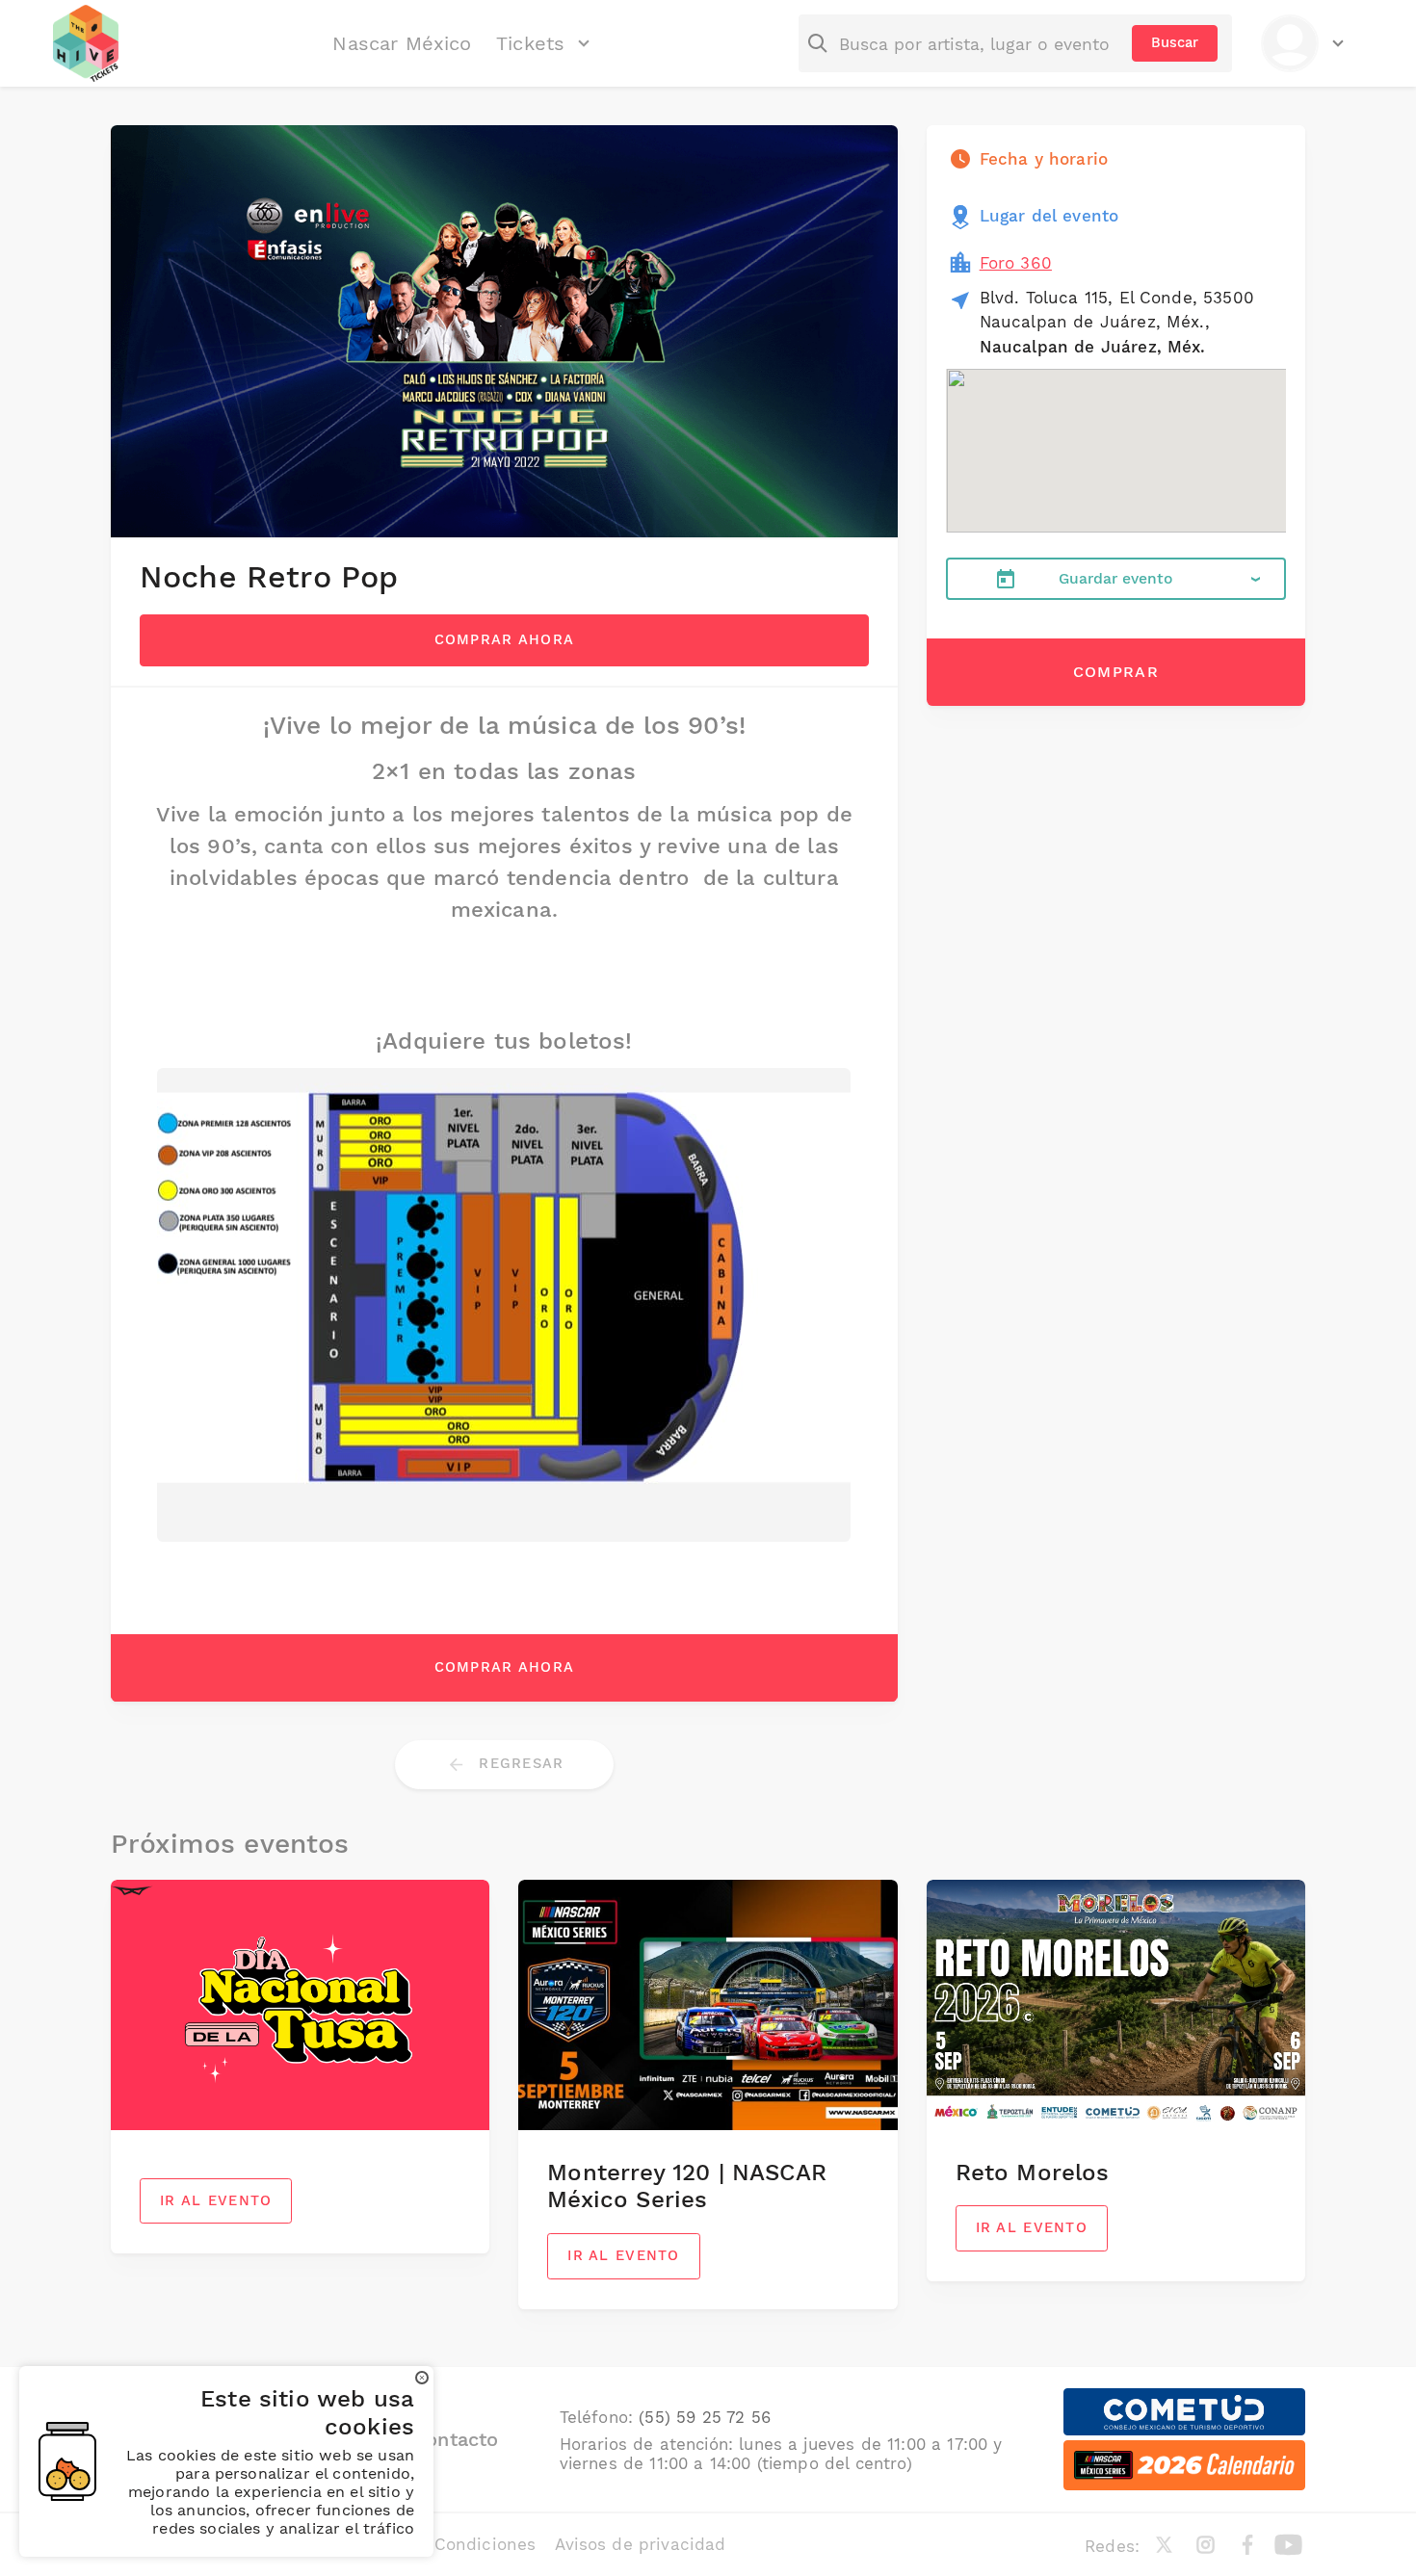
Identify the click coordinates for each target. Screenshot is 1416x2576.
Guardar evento (1115, 578)
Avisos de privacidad (640, 2544)
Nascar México (402, 43)
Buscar (1175, 42)
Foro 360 (1016, 263)
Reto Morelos (1033, 2173)
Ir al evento (216, 2200)
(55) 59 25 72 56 (705, 2417)
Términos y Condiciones (438, 2544)
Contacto (455, 2439)
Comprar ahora (505, 639)
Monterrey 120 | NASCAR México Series (687, 2186)
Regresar (519, 1763)
